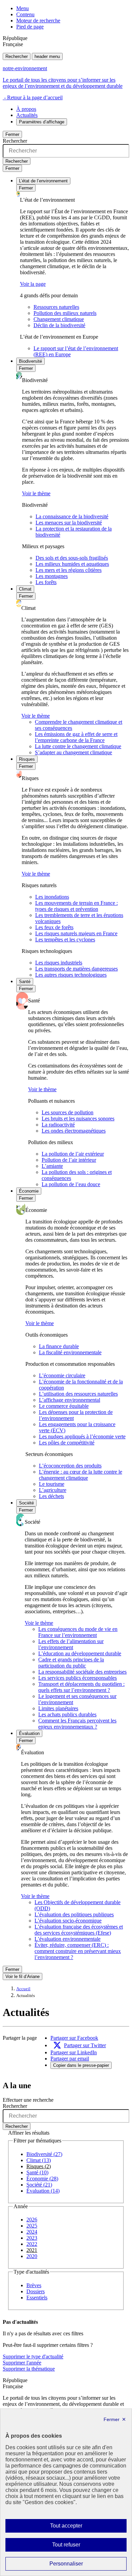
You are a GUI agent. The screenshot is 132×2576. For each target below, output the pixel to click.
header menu (47, 56)
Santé (25, 982)
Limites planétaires (58, 1708)
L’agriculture (53, 1490)
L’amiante (52, 1166)
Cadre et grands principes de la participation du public (71, 1663)
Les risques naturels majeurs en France (76, 933)
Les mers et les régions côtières (69, 570)
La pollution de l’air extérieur (73, 1154)
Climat (25, 589)
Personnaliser (79, 2565)
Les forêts (46, 582)
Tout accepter (77, 2528)
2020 (32, 2256)
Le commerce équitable (64, 1406)
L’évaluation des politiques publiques (74, 1914)
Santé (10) (37, 2172)
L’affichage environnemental (70, 1400)
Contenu (25, 14)
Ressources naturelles (56, 307)
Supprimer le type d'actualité (33, 2357)
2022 (32, 2244)
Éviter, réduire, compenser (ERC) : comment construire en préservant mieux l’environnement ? (78, 1951)
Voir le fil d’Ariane (23, 1976)
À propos (26, 109)
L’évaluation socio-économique (68, 1921)
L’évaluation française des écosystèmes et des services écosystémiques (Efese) (79, 1930)
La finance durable (59, 1346)
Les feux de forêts (54, 927)
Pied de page (30, 27)
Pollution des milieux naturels (65, 313)
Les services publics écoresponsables (78, 1678)
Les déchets (51, 1496)
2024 (32, 2232)
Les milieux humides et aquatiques (72, 564)
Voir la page (33, 284)
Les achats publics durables (67, 1714)
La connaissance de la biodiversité (72, 516)
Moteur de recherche (38, 21)
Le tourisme (52, 1484)
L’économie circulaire (62, 1375)
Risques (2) (39, 2166)
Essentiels (37, 2298)
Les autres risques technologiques (71, 975)
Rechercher (17, 56)
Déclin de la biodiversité (59, 325)
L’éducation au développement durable (80, 1653)
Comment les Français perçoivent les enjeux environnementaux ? (77, 1724)
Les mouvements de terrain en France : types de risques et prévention (76, 906)
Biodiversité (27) (44, 2154)
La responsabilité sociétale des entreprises (82, 1672)
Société (26, 1503)
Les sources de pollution (68, 1112)
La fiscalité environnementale (70, 1352)
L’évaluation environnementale (68, 1939)
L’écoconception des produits (70, 1466)
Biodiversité (30, 361)
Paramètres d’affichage (42, 122)
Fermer (12, 134)
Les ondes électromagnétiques (74, 1131)
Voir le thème (36, 493)
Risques (27, 759)
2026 (32, 2220)
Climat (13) (39, 2160)
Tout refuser (76, 2547)
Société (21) (39, 2185)
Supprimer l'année (22, 2363)
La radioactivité (58, 1125)
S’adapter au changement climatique (73, 752)
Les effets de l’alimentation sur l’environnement (71, 1644)
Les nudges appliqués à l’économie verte (82, 1436)
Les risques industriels (59, 963)
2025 (32, 2226)
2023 (32, 2238)
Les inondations (52, 897)
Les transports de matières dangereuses (76, 969)
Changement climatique (59, 319)
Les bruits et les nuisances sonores (78, 1119)
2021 (32, 2250)
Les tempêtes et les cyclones (65, 940)
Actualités (27, 115)
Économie (29, 1191)
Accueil (23, 1989)
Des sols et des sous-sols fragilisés (72, 558)
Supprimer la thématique (29, 2369)
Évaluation (29, 1733)
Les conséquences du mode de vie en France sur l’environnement (78, 1632)
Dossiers (36, 2291)
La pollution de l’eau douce (71, 1184)
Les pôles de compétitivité (67, 1443)
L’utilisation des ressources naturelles (78, 1394)
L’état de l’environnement (43, 181)
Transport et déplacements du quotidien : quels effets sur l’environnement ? (81, 1687)
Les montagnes (52, 576)
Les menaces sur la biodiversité (69, 523)
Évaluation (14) (43, 2191)
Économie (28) (42, 2179)
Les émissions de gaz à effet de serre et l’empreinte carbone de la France (76, 737)
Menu (23, 8)
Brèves (34, 2285)
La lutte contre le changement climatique (78, 746)
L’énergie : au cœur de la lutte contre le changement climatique (81, 1475)
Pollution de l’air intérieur (69, 1160)
